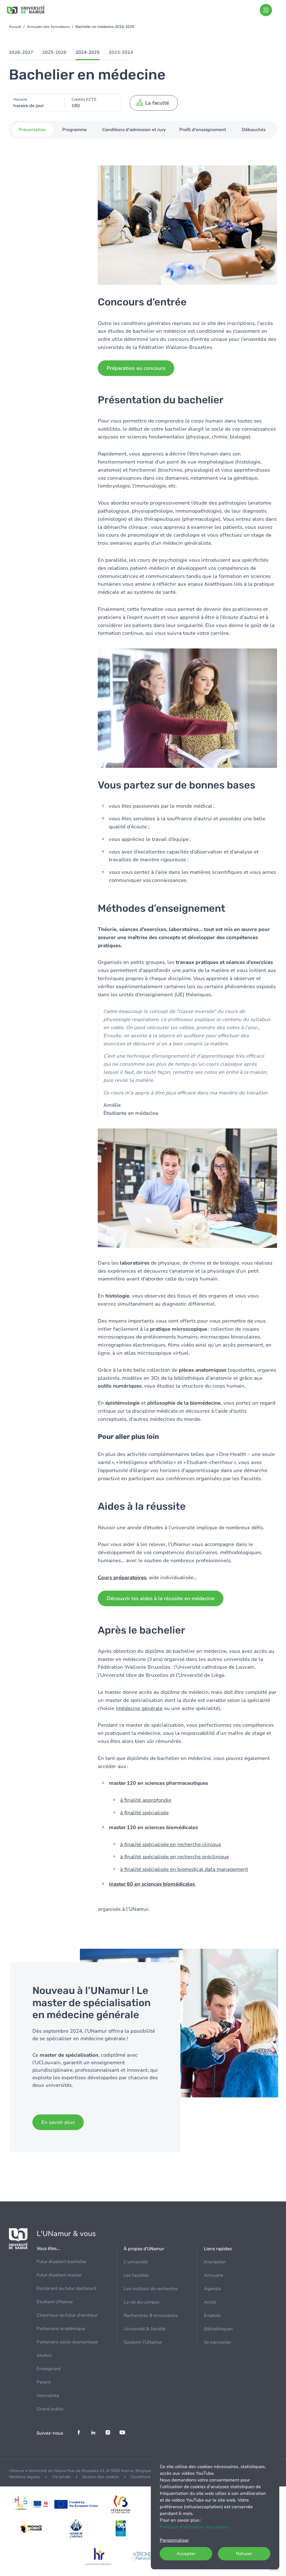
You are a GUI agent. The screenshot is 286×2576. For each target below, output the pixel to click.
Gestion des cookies (101, 2477)
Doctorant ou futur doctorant (66, 2288)
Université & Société (145, 2329)
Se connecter (218, 2342)
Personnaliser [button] (174, 2540)
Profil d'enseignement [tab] (203, 130)
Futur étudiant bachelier (62, 2262)
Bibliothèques (218, 2329)
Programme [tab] (75, 130)
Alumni (44, 2355)
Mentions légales (25, 2477)
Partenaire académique (61, 2329)
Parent (44, 2382)
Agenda (212, 2289)
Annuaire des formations (48, 27)
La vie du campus (142, 2302)
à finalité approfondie (146, 1800)
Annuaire (214, 2275)
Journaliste (48, 2396)
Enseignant (49, 2369)
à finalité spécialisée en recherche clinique (171, 1844)
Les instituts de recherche (151, 2289)
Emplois (212, 2315)
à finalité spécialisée (144, 1813)
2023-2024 (121, 52)
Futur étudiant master (59, 2275)
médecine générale (140, 1708)
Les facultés (136, 2275)
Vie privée (61, 2477)
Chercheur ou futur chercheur (67, 2315)
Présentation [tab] (32, 130)
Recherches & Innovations (151, 2315)
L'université (136, 2262)
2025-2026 (54, 52)
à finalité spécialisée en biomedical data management (184, 1869)
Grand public (50, 2409)
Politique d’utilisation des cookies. (195, 2527)
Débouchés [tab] (254, 130)
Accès (210, 2302)
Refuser (244, 2554)
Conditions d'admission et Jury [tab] (134, 130)
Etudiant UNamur (55, 2302)
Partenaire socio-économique (67, 2342)
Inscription (215, 2262)
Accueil (15, 27)
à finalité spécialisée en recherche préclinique (175, 1857)
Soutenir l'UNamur (143, 2342)
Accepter (186, 2554)
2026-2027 (21, 52)
